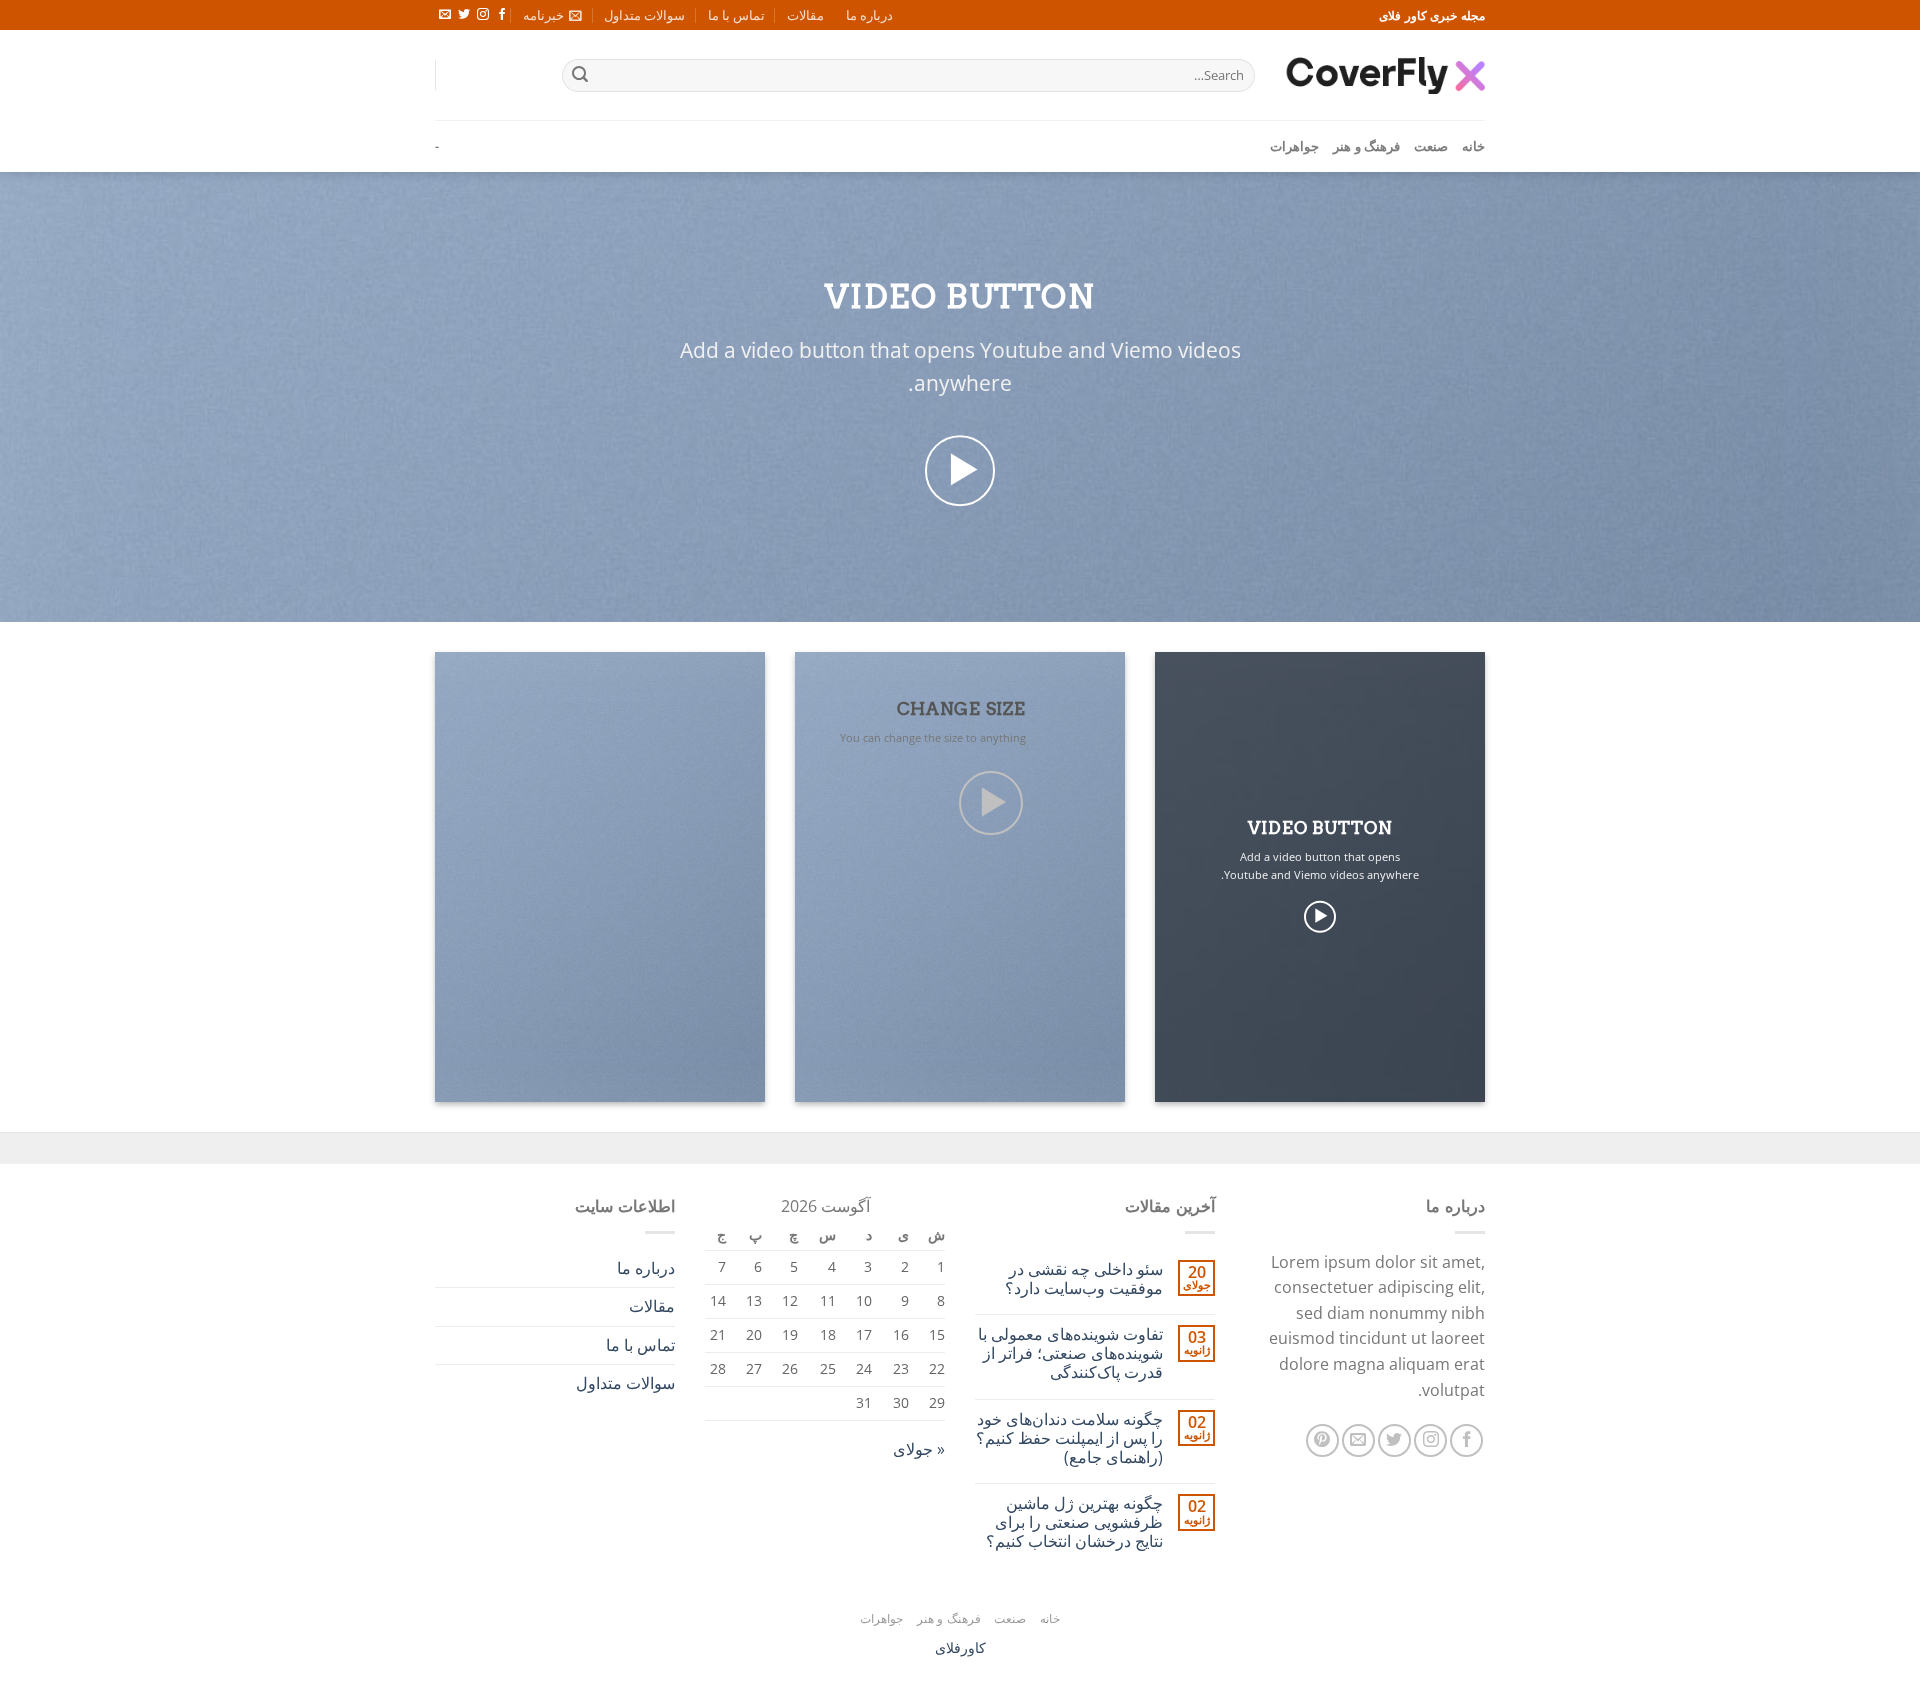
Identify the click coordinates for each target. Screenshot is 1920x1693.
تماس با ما (736, 15)
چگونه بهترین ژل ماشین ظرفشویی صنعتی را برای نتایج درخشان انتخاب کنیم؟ (1074, 1523)
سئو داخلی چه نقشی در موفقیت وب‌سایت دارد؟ (1084, 1279)
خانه (1473, 146)
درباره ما (869, 15)
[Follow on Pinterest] (1322, 1440)
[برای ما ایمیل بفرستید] (445, 15)
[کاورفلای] (1385, 75)
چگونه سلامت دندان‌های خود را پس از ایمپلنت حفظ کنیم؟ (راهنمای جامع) (1069, 1439)
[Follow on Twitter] (464, 15)
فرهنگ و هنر (1366, 146)
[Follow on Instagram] (483, 15)
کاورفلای (960, 1647)
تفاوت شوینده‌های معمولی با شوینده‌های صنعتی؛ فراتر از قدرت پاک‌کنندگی (1070, 1354)
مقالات (805, 15)
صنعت (1431, 146)
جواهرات (1294, 146)
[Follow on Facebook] (502, 15)
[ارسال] (580, 76)
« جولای (919, 1449)
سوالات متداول (644, 15)
